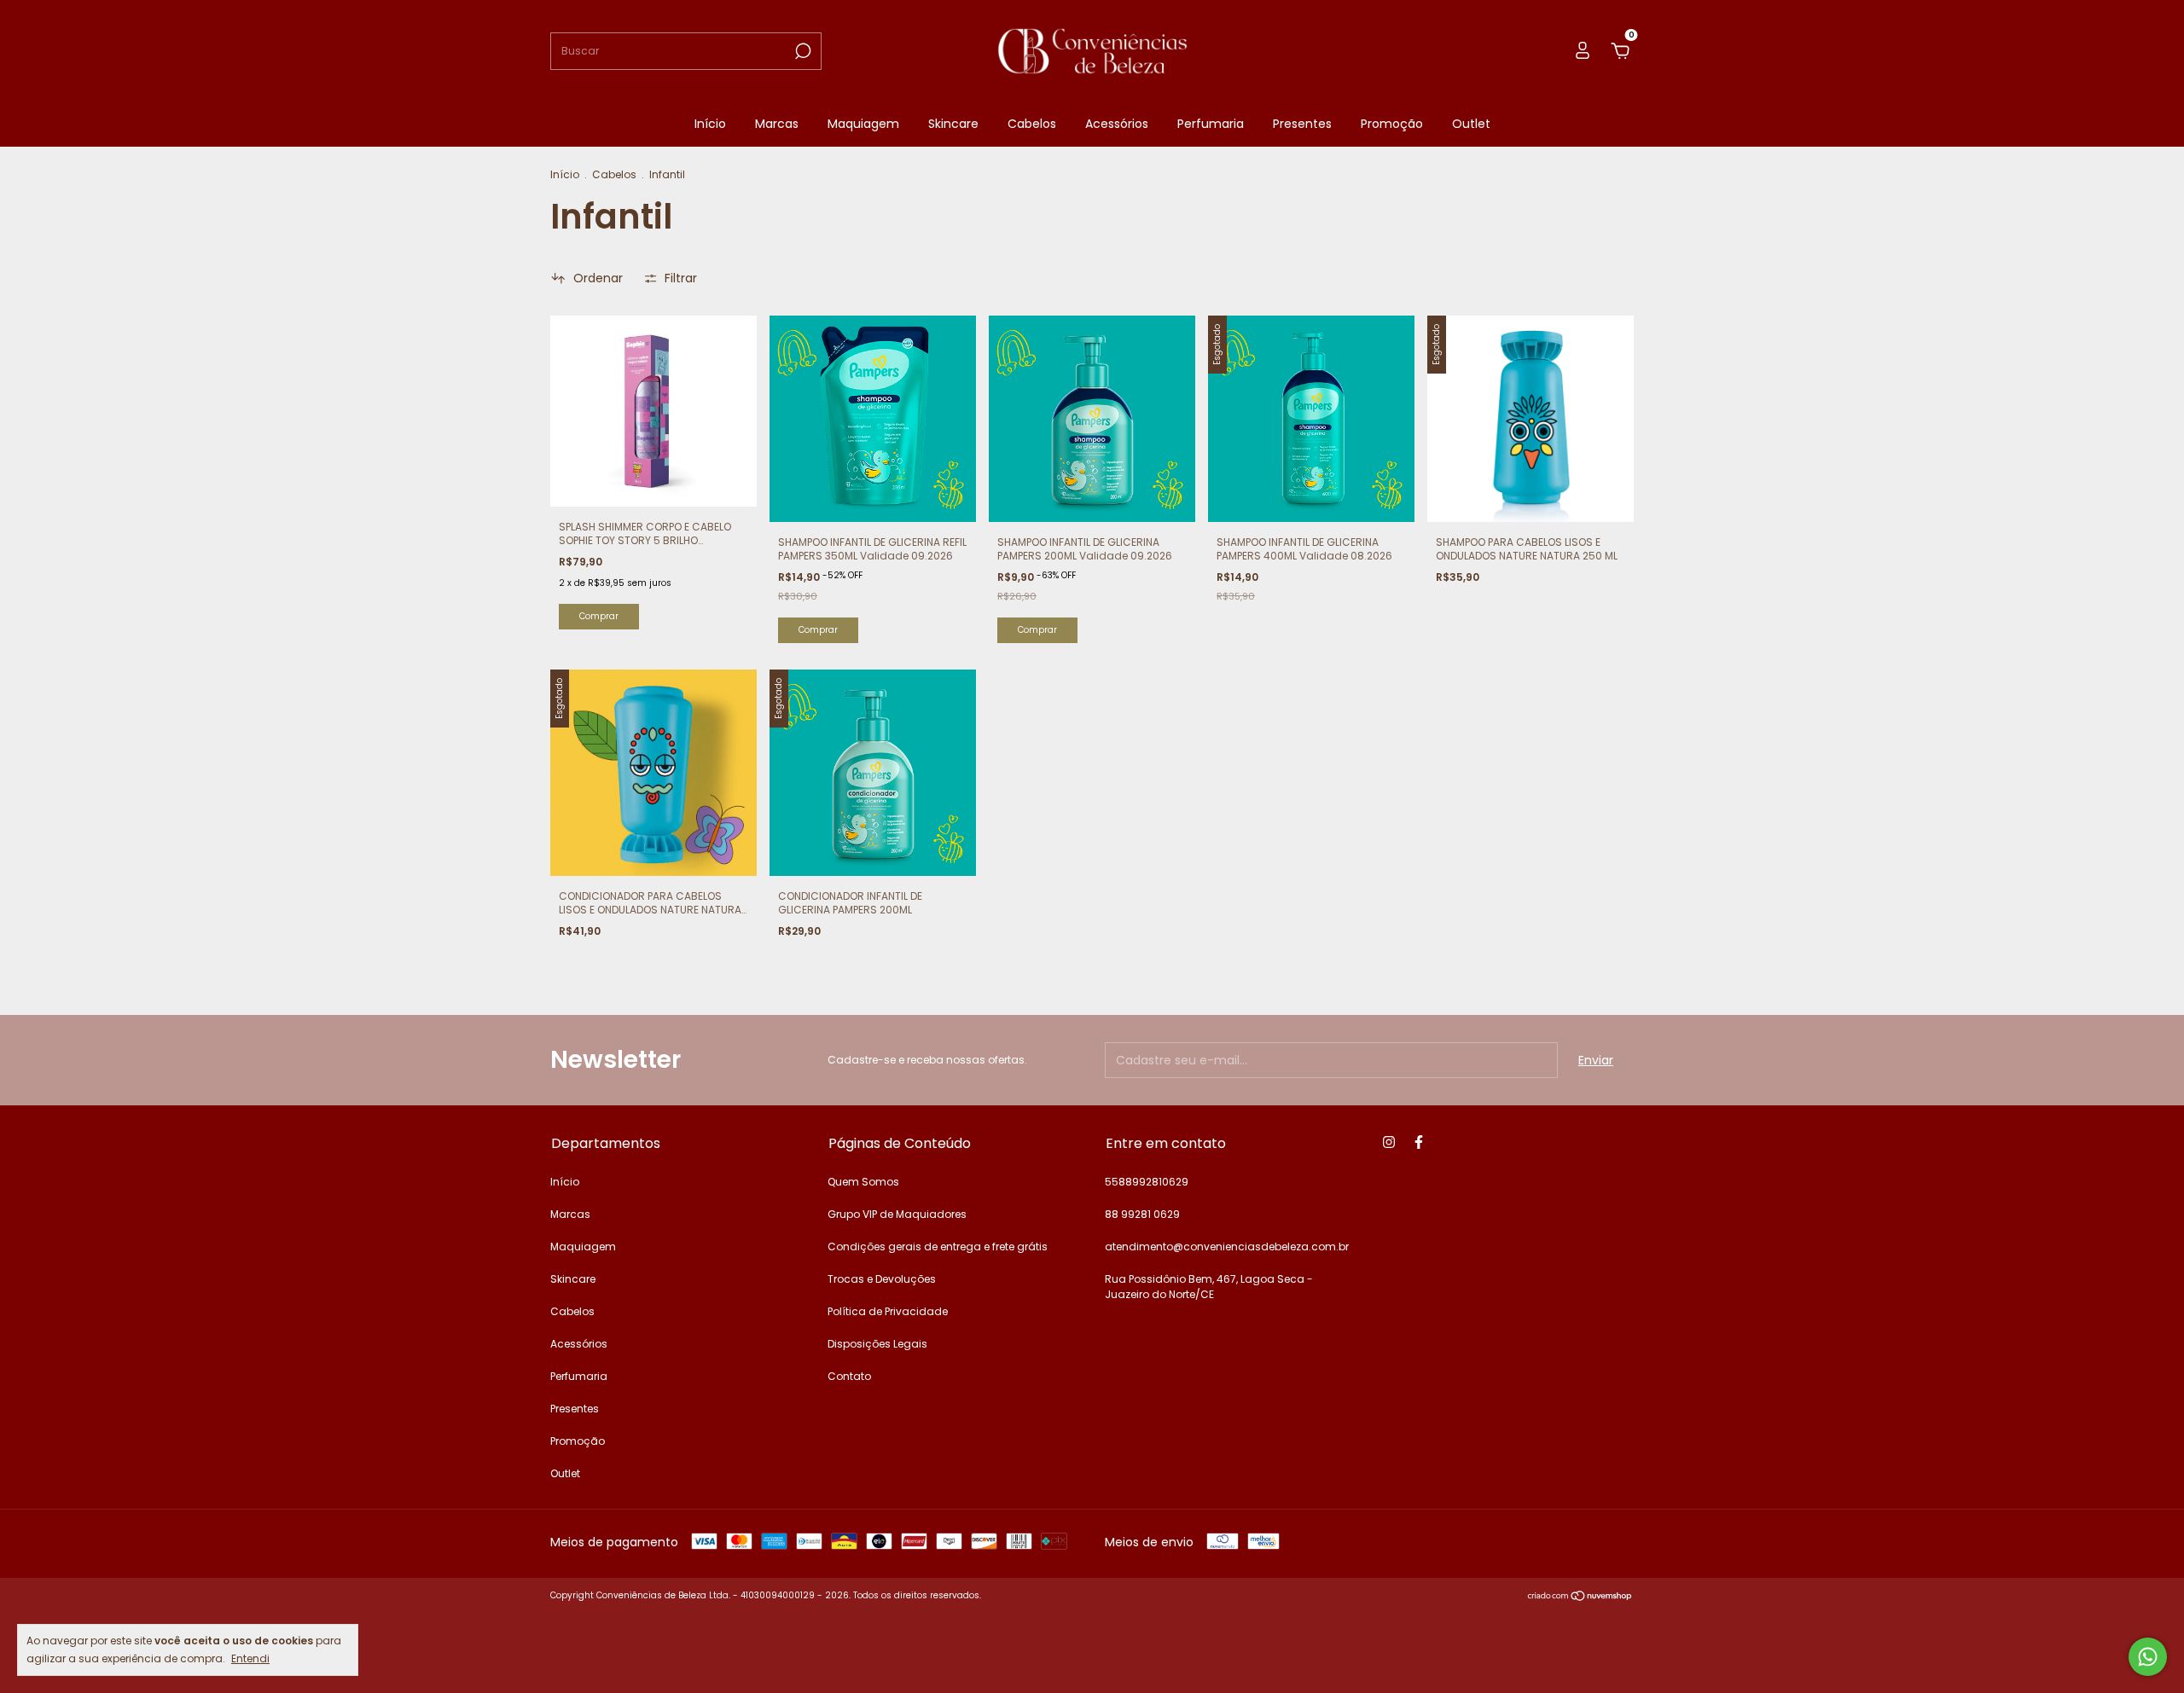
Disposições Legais (877, 1344)
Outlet (1471, 124)
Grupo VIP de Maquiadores (897, 1214)
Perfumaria (1211, 124)
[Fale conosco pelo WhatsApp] (2148, 1657)
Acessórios (1117, 124)
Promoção (1392, 124)
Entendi (250, 1658)
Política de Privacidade (888, 1311)
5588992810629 (1147, 1182)
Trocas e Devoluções (882, 1279)
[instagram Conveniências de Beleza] (1389, 1142)
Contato (849, 1376)
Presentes (1302, 124)
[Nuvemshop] (1580, 1597)
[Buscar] (802, 51)
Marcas (777, 124)
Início (710, 124)
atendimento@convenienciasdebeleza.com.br (1227, 1247)
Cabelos (1032, 124)
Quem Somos (863, 1182)
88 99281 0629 (1142, 1214)
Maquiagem (863, 124)
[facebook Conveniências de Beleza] (1419, 1142)
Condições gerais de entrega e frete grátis (938, 1247)
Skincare (953, 124)
